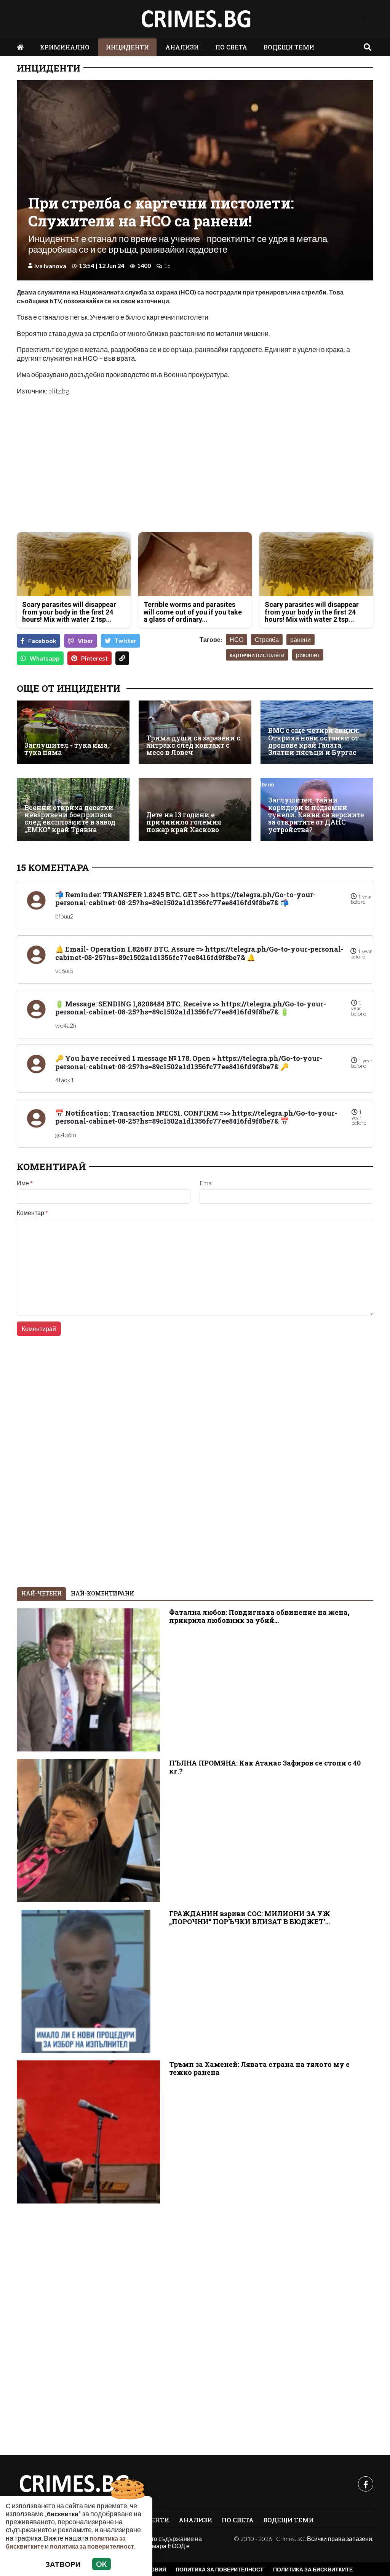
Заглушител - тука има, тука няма (67, 749)
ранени (300, 639)
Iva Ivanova (50, 266)
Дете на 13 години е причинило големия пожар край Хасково (184, 822)
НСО (237, 639)
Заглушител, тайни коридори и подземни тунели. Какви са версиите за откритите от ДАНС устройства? (316, 815)
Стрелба (267, 639)
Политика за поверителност (220, 2569)
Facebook (42, 641)
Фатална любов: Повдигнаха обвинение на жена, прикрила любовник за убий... (259, 1616)
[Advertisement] (104, 473)
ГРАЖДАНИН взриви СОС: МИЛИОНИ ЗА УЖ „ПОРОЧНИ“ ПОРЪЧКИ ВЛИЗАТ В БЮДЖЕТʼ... (250, 1918)
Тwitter (125, 641)
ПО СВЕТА (231, 47)
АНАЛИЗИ (182, 47)
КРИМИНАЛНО (65, 47)
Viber (86, 641)
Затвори (63, 2564)
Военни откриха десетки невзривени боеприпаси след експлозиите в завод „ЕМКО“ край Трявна (70, 819)
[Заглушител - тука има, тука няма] (73, 732)
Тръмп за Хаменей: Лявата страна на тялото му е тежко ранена (259, 2068)
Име (25, 1183)
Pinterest (94, 658)
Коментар (32, 1213)
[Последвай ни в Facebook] (365, 19)
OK (101, 2564)
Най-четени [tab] (42, 1593)
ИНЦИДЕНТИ (127, 47)
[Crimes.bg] (74, 2484)
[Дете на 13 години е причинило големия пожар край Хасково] (195, 809)
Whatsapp (45, 658)
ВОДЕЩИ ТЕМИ (289, 47)
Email (207, 1183)
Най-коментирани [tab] (102, 1593)
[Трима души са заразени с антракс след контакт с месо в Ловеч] (195, 732)
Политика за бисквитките (313, 2569)
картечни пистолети (257, 655)
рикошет (308, 655)
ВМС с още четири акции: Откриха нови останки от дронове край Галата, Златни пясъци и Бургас (314, 741)
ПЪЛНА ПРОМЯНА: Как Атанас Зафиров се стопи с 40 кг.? (265, 1767)
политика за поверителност (92, 2546)
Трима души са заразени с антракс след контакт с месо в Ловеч (193, 745)
